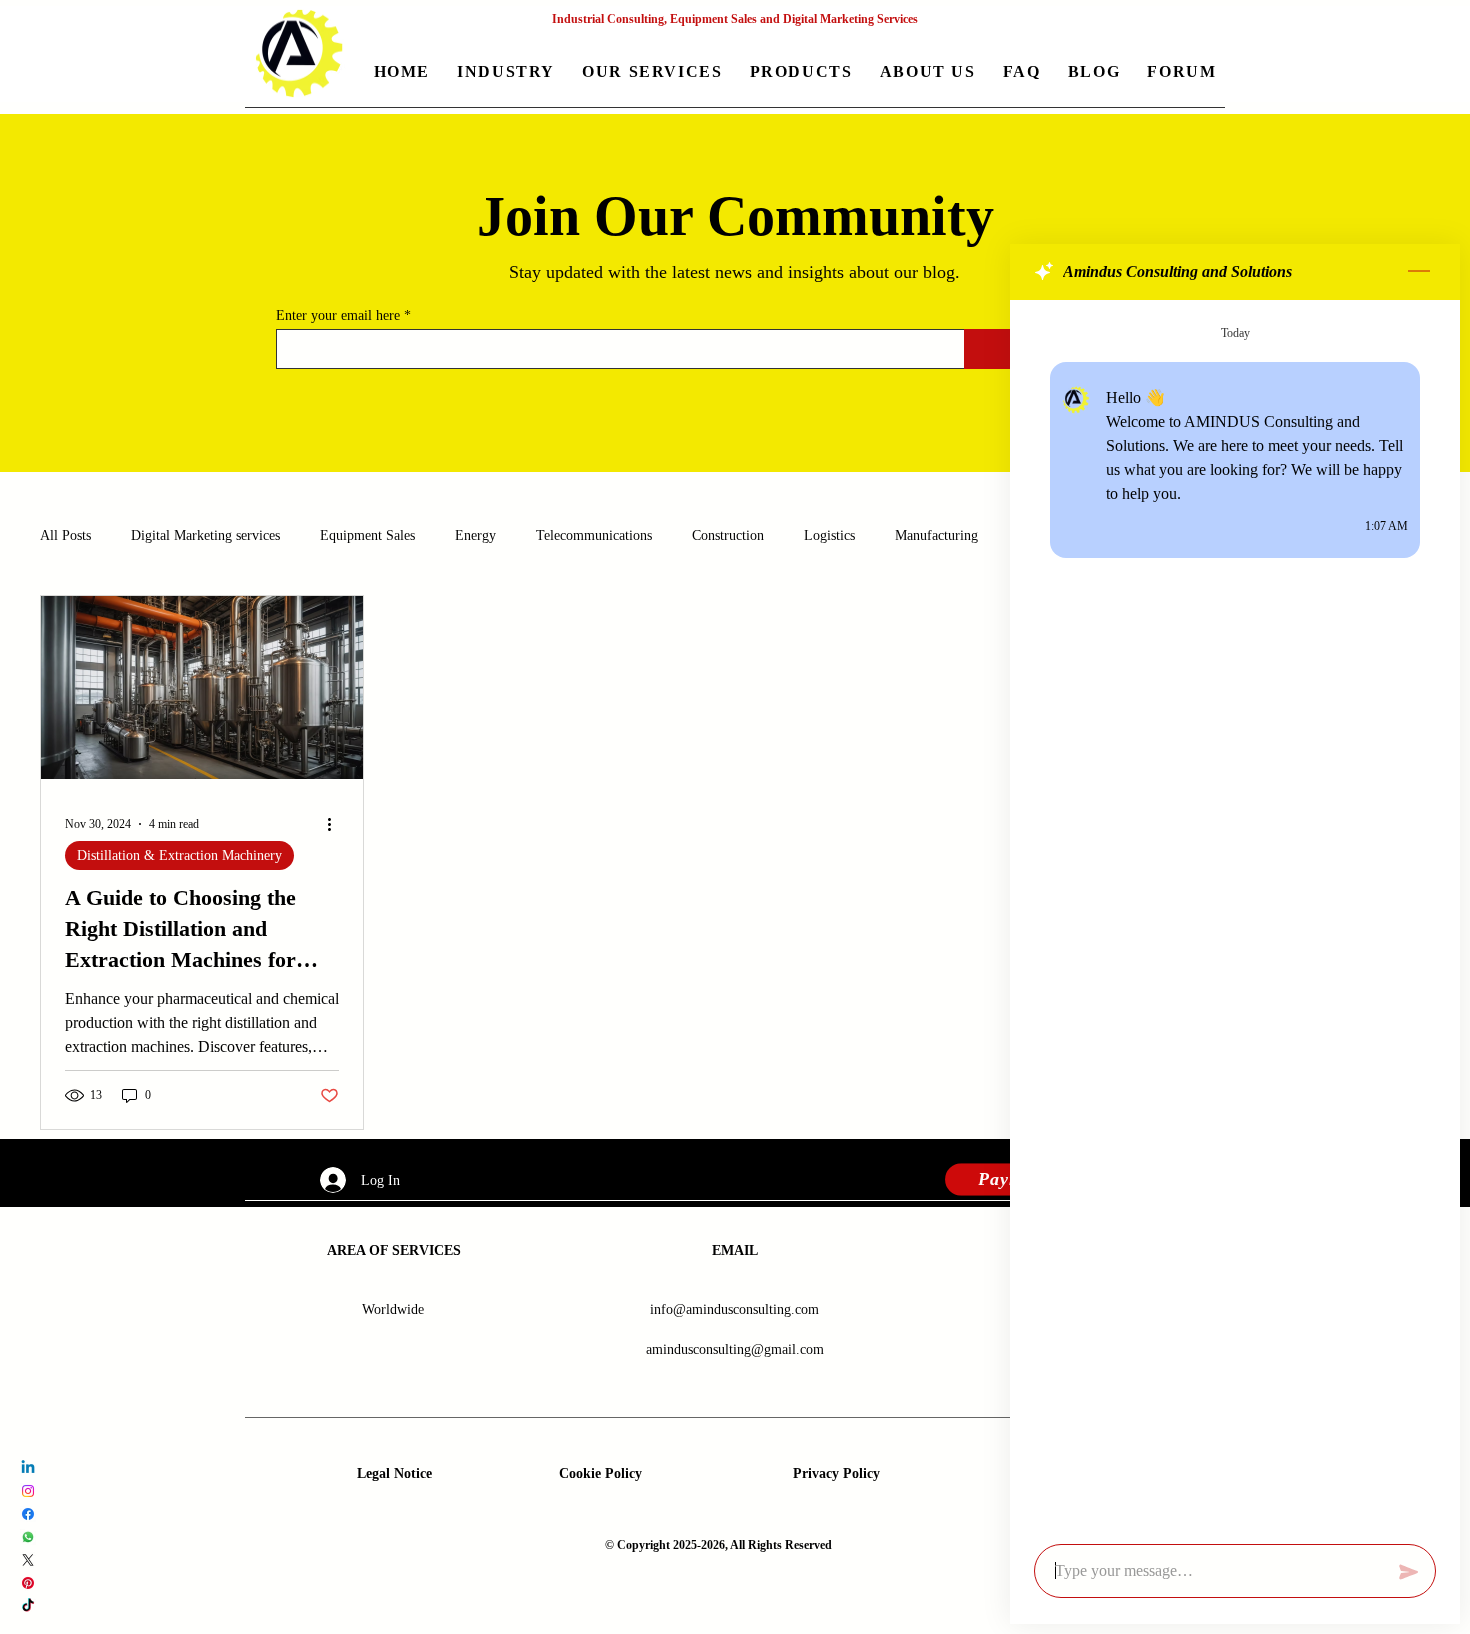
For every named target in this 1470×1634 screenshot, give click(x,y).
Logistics (829, 535)
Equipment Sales (367, 535)
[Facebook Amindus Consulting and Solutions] (28, 1514)
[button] (506, 73)
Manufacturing (936, 535)
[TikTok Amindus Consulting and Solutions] (28, 1606)
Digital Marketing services (205, 535)
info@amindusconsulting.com (734, 1309)
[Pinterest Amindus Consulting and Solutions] (28, 1583)
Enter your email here (338, 316)
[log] (1235, 916)
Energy (475, 535)
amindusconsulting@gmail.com (735, 1349)
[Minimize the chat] (1419, 272)
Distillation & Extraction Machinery (179, 855)
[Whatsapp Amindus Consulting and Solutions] (28, 1537)
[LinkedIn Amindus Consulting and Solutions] (28, 1468)
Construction (728, 535)
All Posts (65, 535)
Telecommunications (594, 535)
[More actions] (336, 824)
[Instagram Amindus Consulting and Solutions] (28, 1491)
